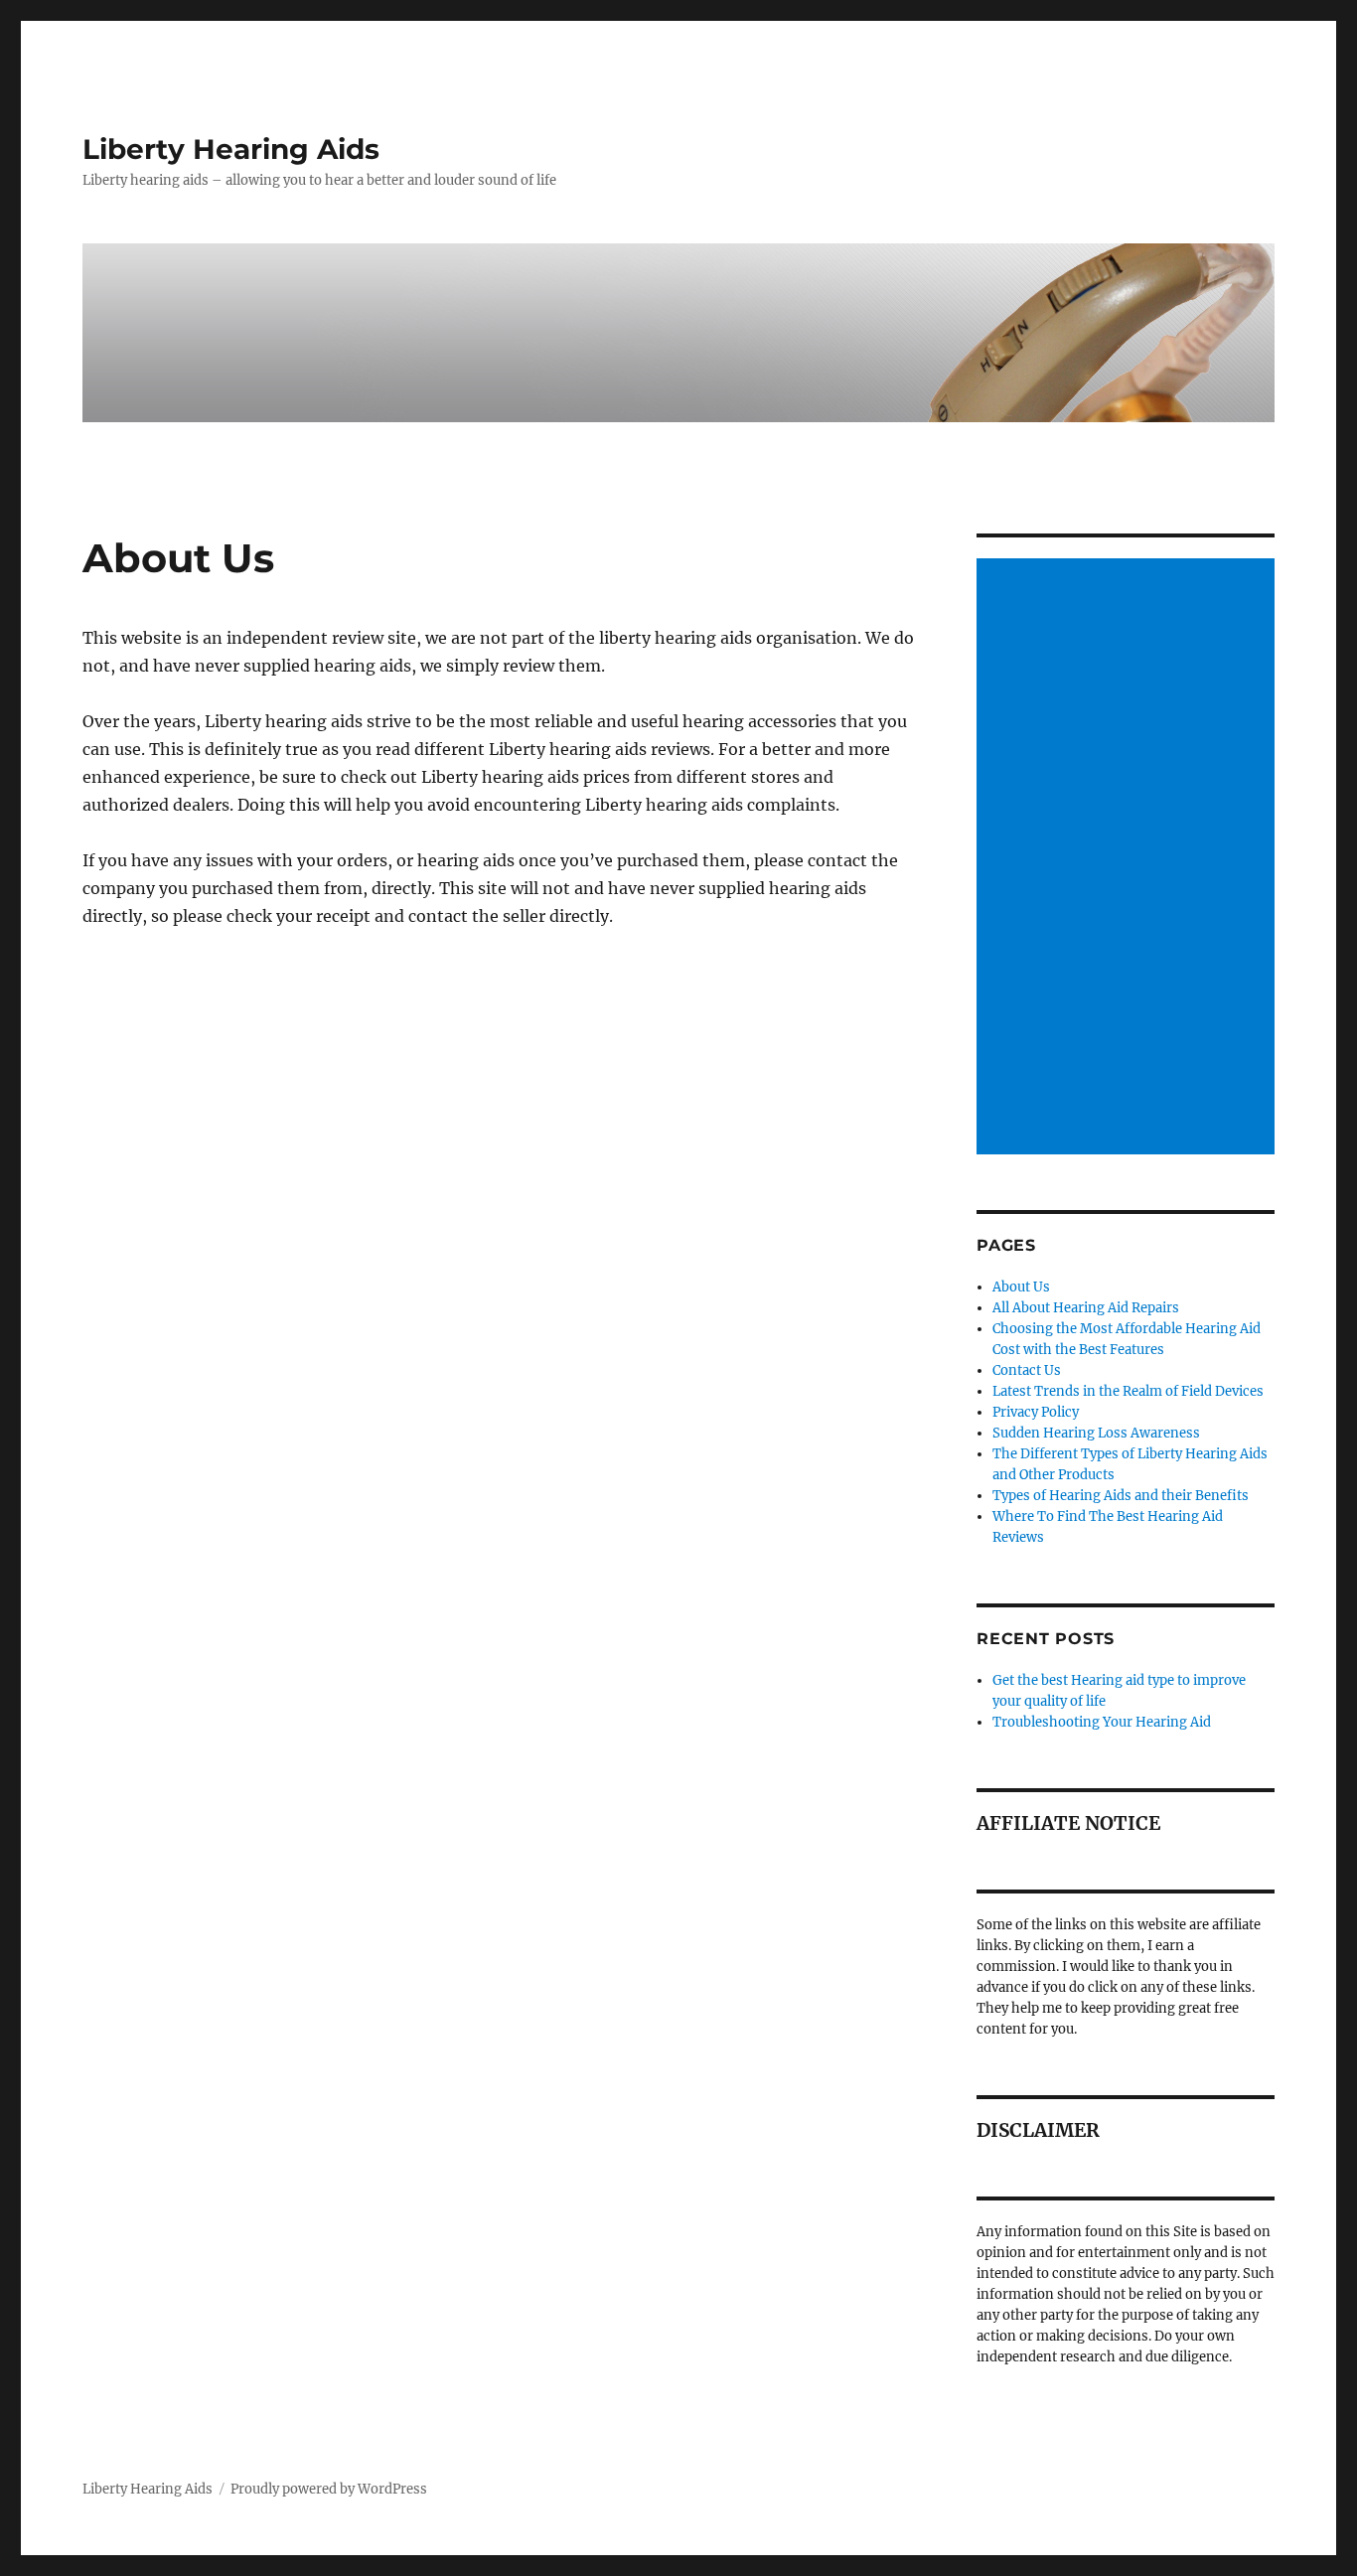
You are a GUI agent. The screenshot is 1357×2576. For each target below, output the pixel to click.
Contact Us (1027, 1370)
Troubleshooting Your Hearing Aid (1102, 1722)
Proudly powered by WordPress (329, 2489)
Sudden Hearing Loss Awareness (1096, 1433)
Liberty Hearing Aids (231, 149)
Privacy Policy (1036, 1412)
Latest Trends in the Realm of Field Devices (1128, 1391)
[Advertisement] (1129, 858)
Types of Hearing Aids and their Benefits (1121, 1496)
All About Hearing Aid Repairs (1086, 1308)
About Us (1021, 1287)
